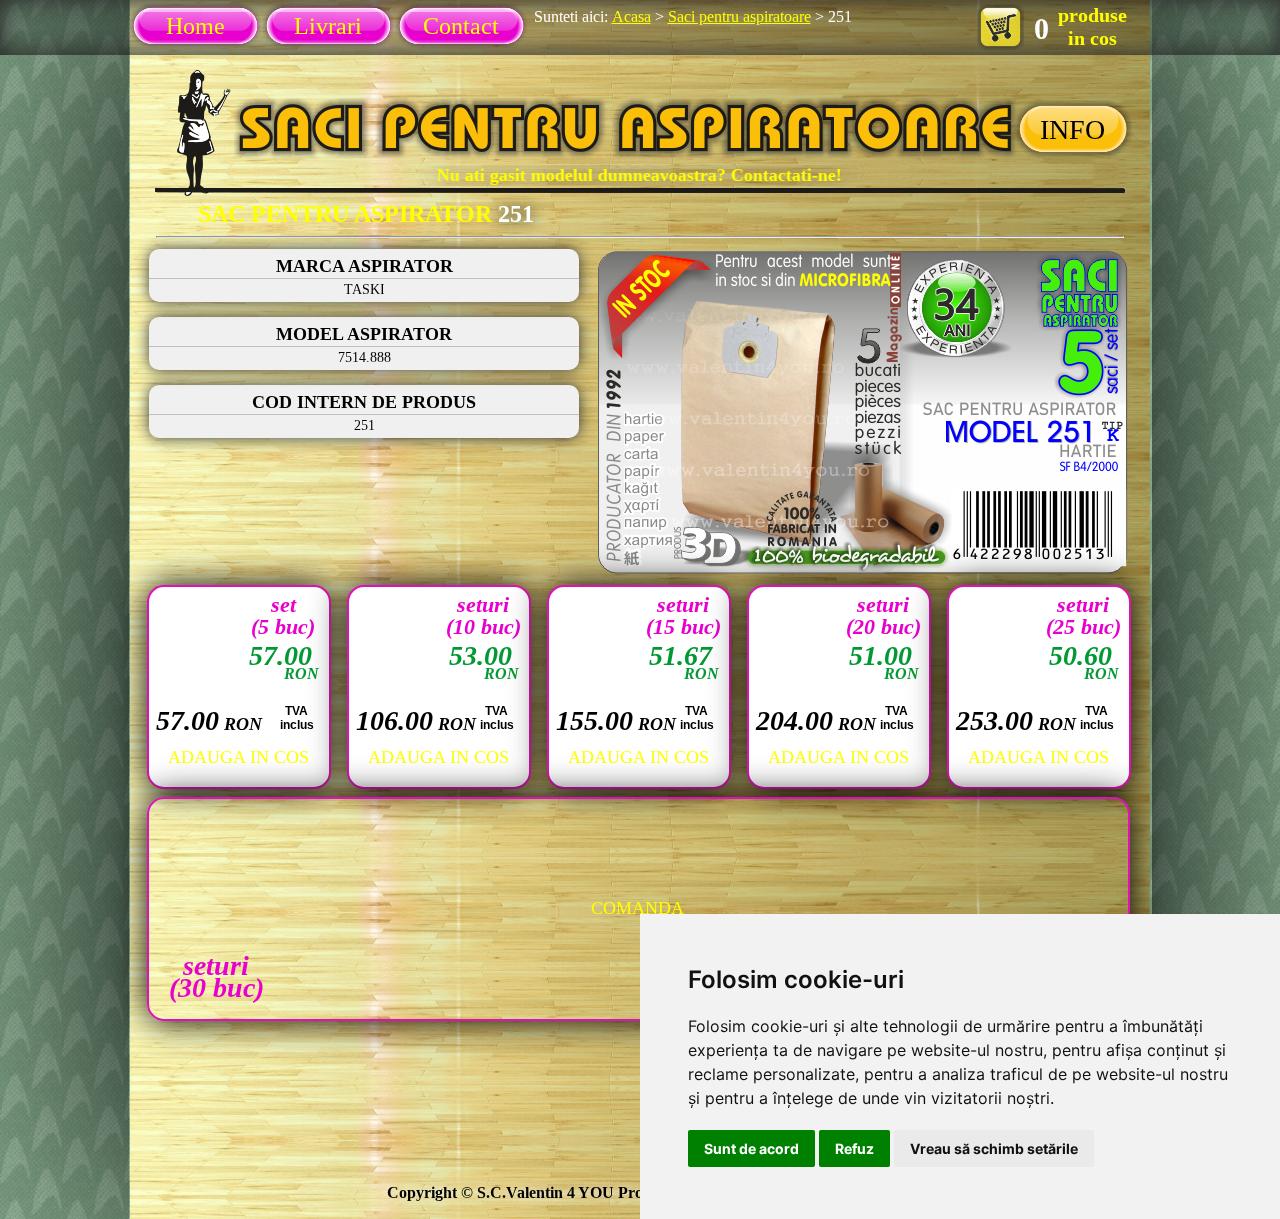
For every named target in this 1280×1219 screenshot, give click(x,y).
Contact (461, 26)
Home (195, 26)
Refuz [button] (854, 1148)
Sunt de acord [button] (751, 1148)
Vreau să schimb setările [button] (994, 1148)
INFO (1072, 129)
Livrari (328, 26)
